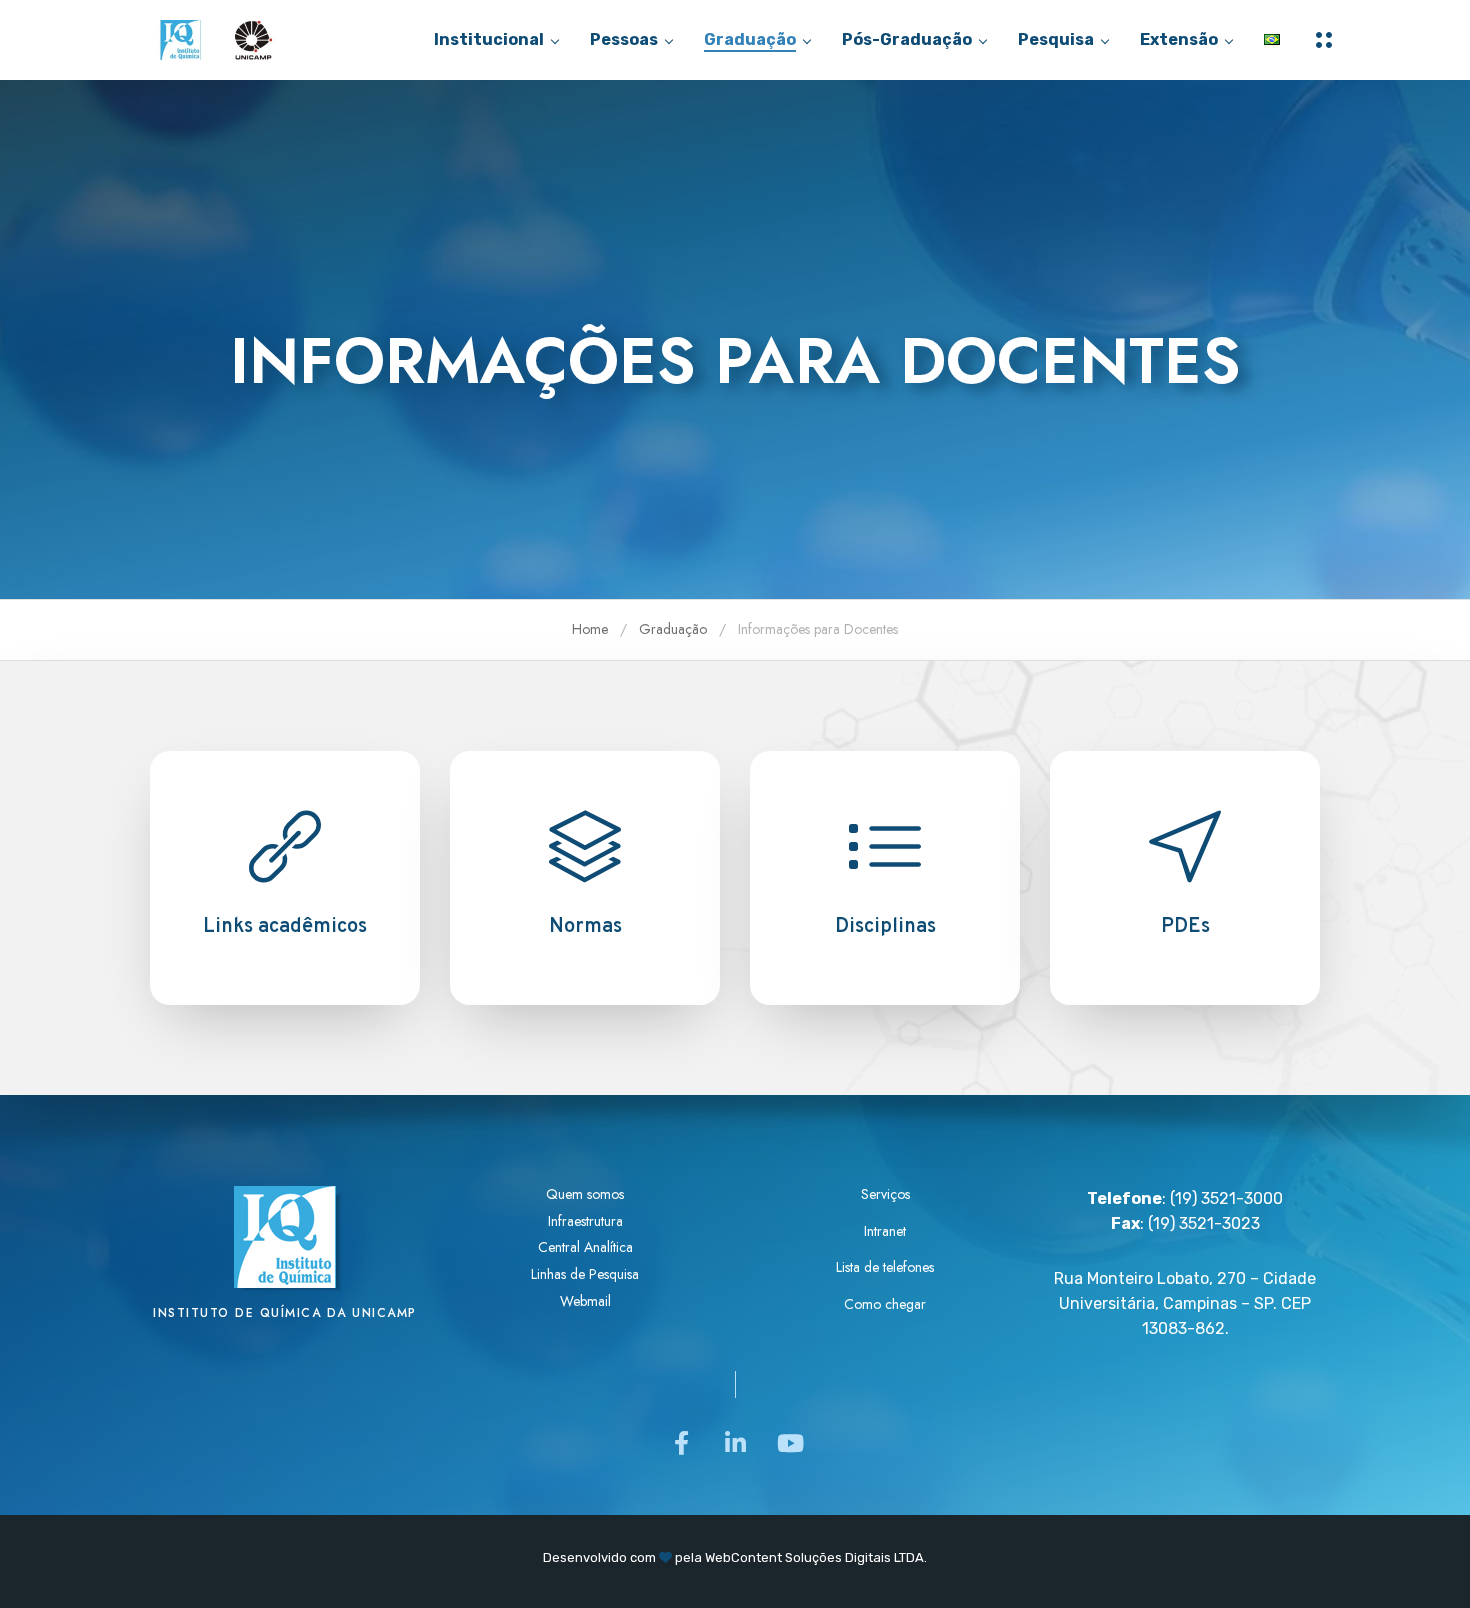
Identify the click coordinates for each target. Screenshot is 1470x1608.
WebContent (743, 1557)
